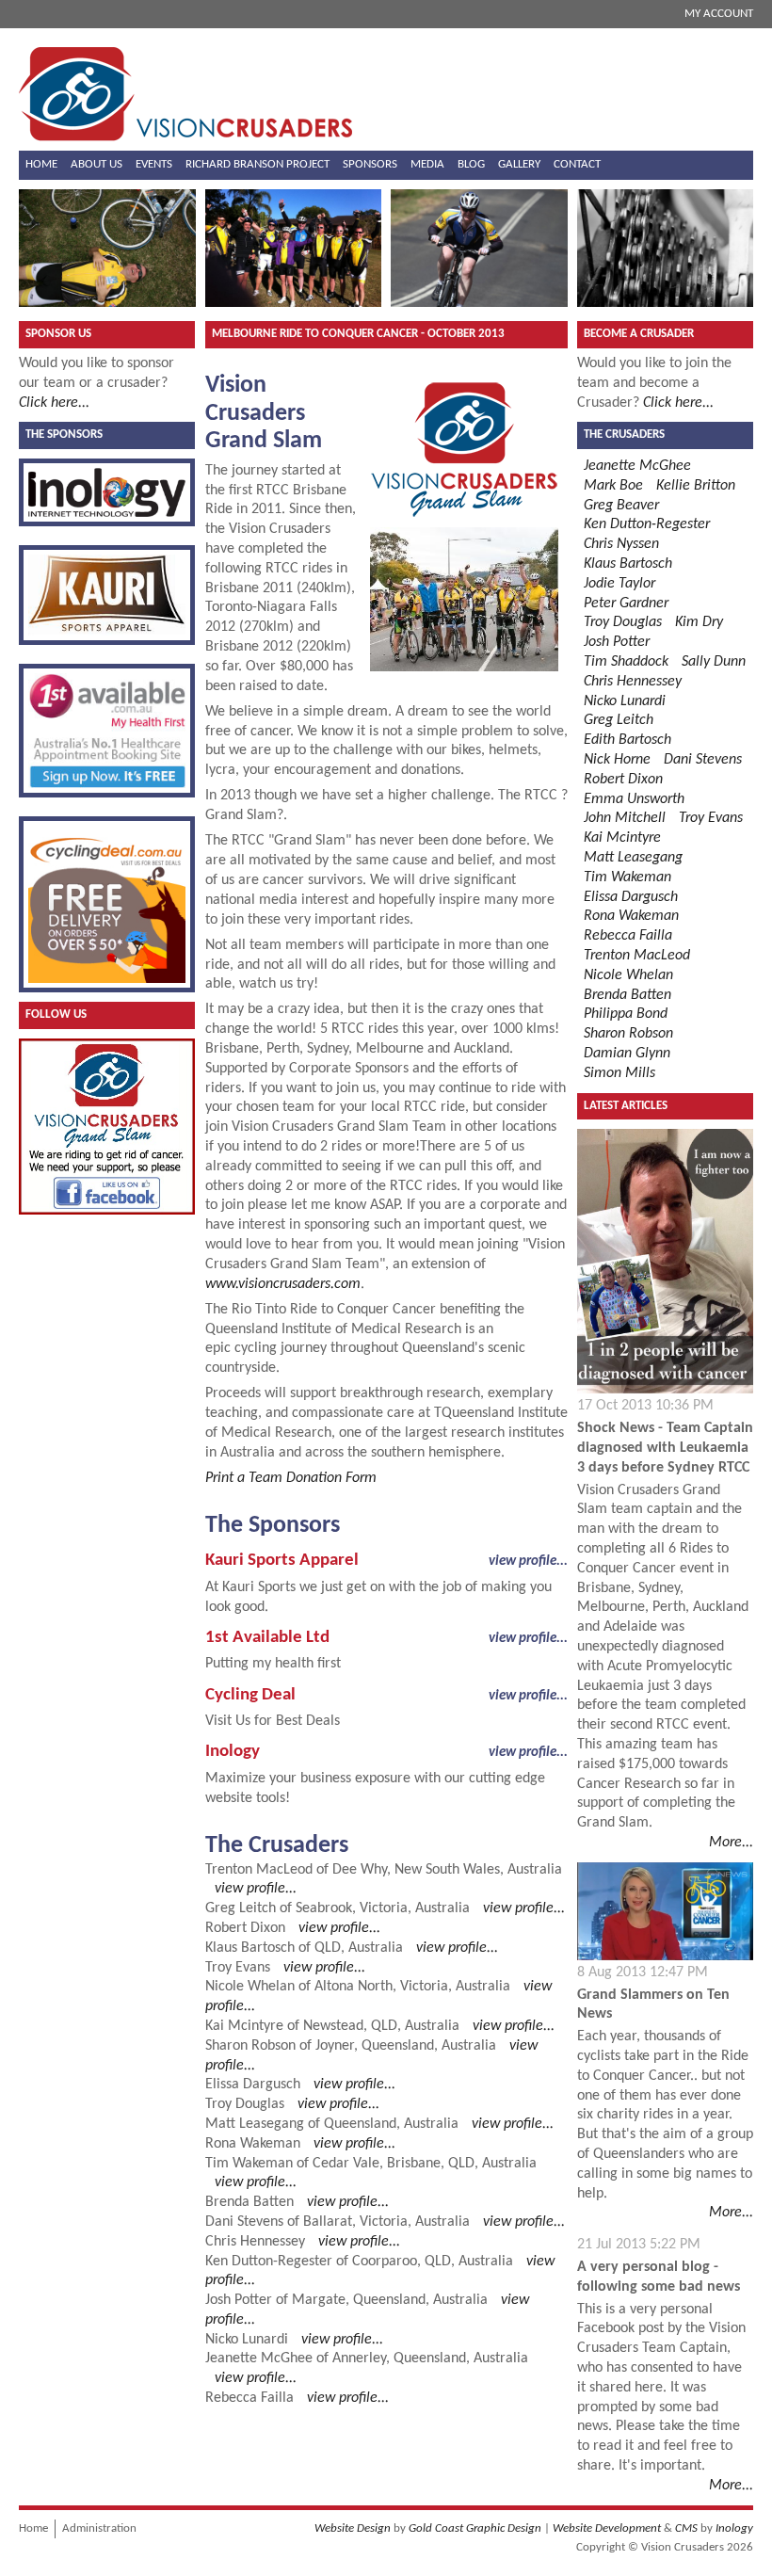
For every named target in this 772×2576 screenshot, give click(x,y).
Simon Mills (619, 1073)
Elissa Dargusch (253, 2085)
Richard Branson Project (257, 164)
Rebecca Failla (249, 2398)
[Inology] (107, 492)
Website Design (353, 2528)
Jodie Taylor (619, 584)
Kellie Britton (696, 486)
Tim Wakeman (249, 2164)
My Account (719, 14)
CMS (686, 2528)
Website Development (607, 2528)
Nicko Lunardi (247, 2340)
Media (427, 164)
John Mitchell (625, 818)
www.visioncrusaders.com (283, 1284)
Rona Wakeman (253, 2144)
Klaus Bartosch (250, 1948)
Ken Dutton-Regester (269, 2262)
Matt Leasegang (255, 2124)
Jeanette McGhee (259, 2359)
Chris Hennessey (255, 2242)
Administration (99, 2528)
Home (41, 164)
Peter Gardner (626, 604)
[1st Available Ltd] (107, 731)
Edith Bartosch (627, 740)
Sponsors (370, 164)
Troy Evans (238, 1968)
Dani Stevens (244, 2222)
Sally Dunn (714, 662)
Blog (471, 164)
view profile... (528, 1561)
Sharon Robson (250, 2046)
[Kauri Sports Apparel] (107, 596)
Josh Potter (239, 2300)
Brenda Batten (249, 2202)
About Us (96, 164)
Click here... (54, 403)
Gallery (519, 164)
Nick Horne (617, 760)
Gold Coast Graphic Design (475, 2528)
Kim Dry (699, 622)
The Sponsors (64, 435)
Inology (734, 2528)
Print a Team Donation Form (291, 1478)
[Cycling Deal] (107, 904)
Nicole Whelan (250, 1987)
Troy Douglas (245, 2104)
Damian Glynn (627, 1054)
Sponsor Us (58, 334)
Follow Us (56, 1014)
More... (731, 1843)
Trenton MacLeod (259, 1870)
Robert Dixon (245, 1928)
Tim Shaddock (626, 662)
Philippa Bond (626, 1014)
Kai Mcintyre (244, 2026)
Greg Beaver (621, 506)
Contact (577, 164)
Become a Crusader (639, 334)
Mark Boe (613, 486)
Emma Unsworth (634, 799)
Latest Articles (626, 1106)
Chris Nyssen (621, 544)
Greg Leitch (241, 1908)
